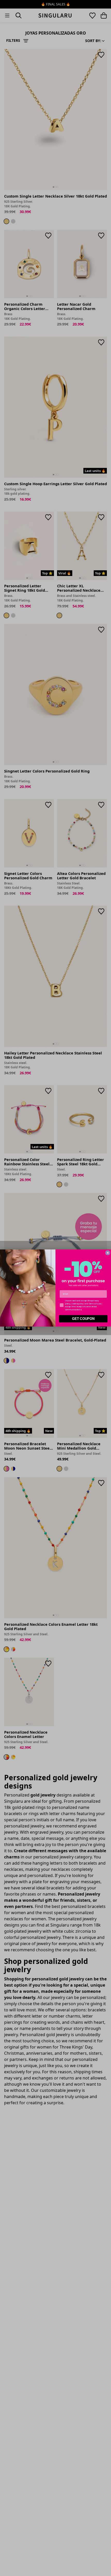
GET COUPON (83, 1319)
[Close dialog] (108, 1253)
